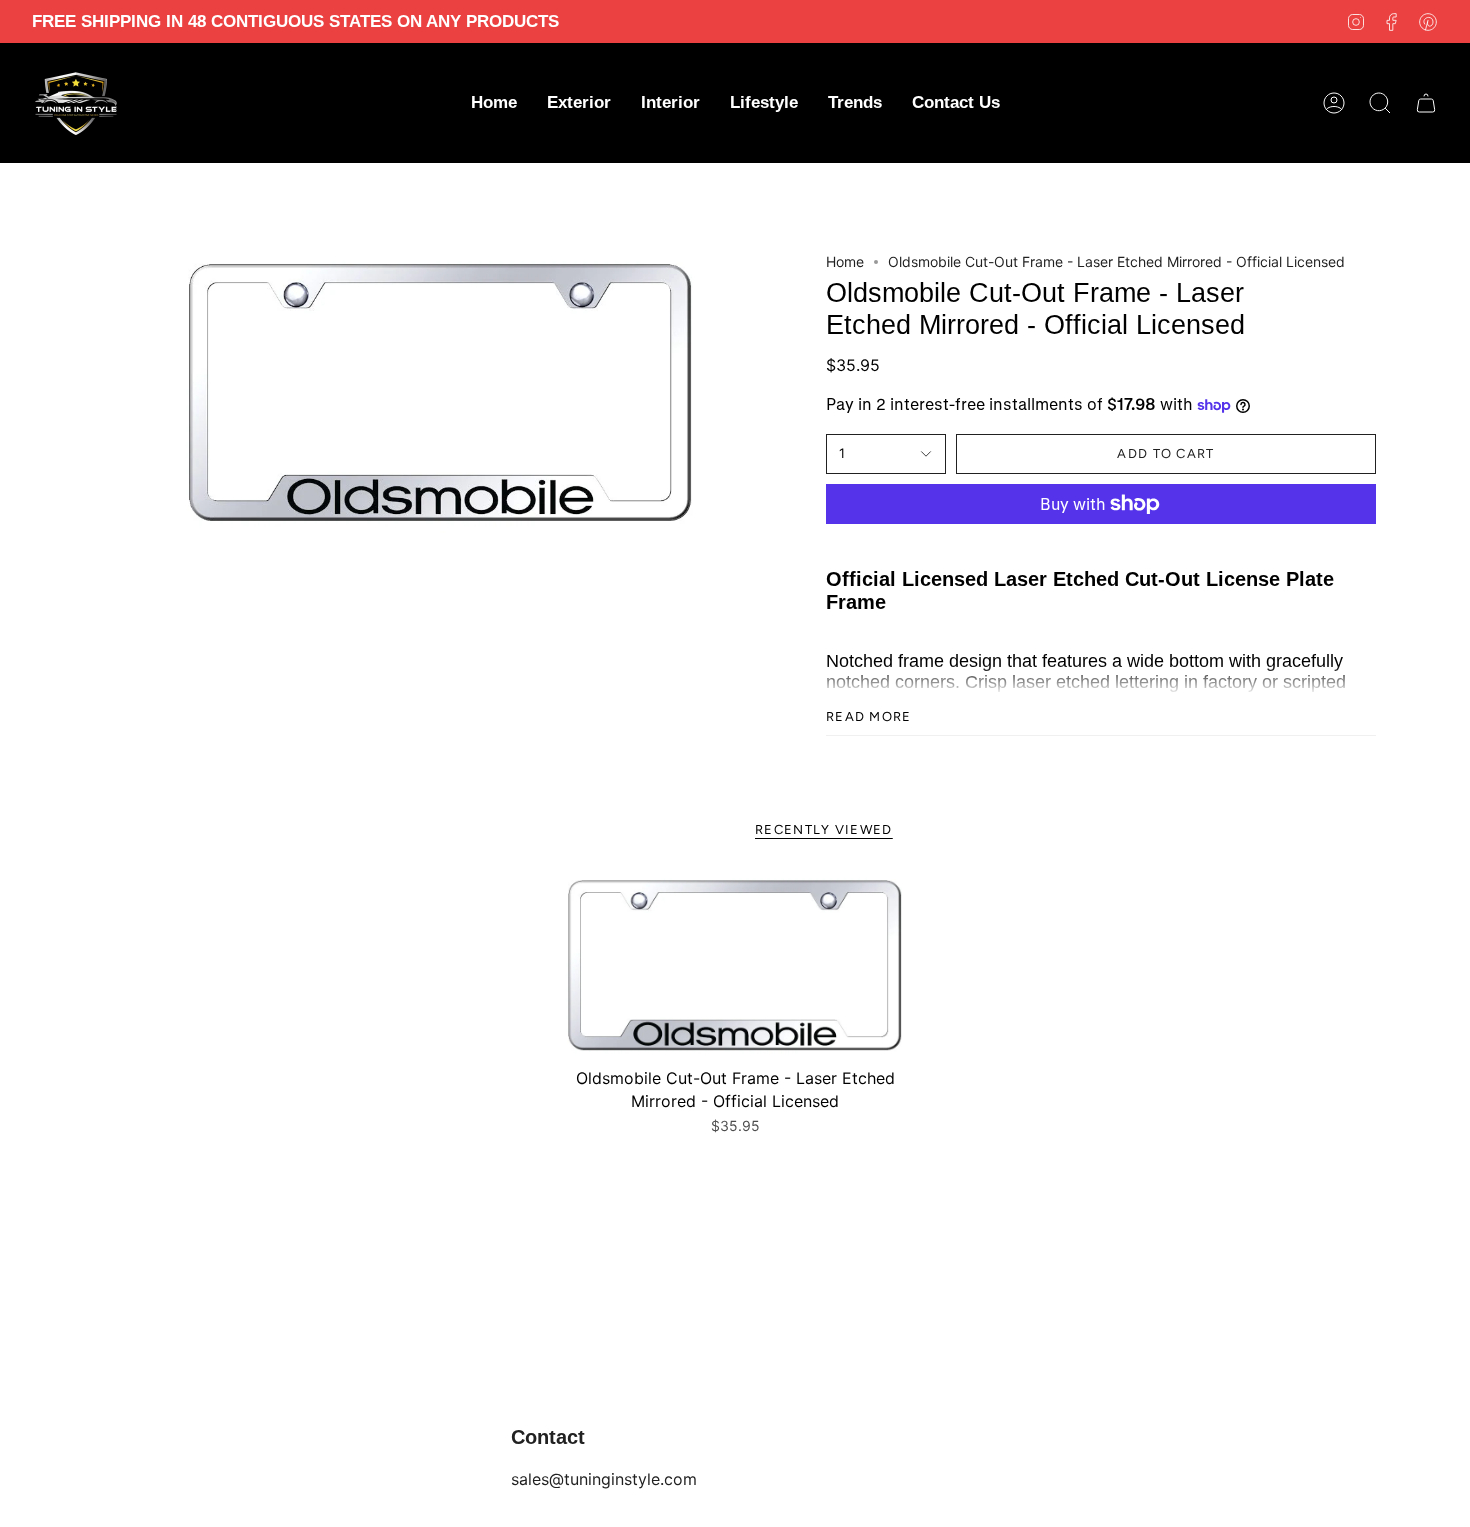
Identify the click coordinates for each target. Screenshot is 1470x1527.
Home (845, 261)
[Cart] (1426, 103)
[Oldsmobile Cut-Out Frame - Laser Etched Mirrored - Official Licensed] (735, 966)
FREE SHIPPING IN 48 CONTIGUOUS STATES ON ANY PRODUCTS (295, 21)
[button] (579, 103)
